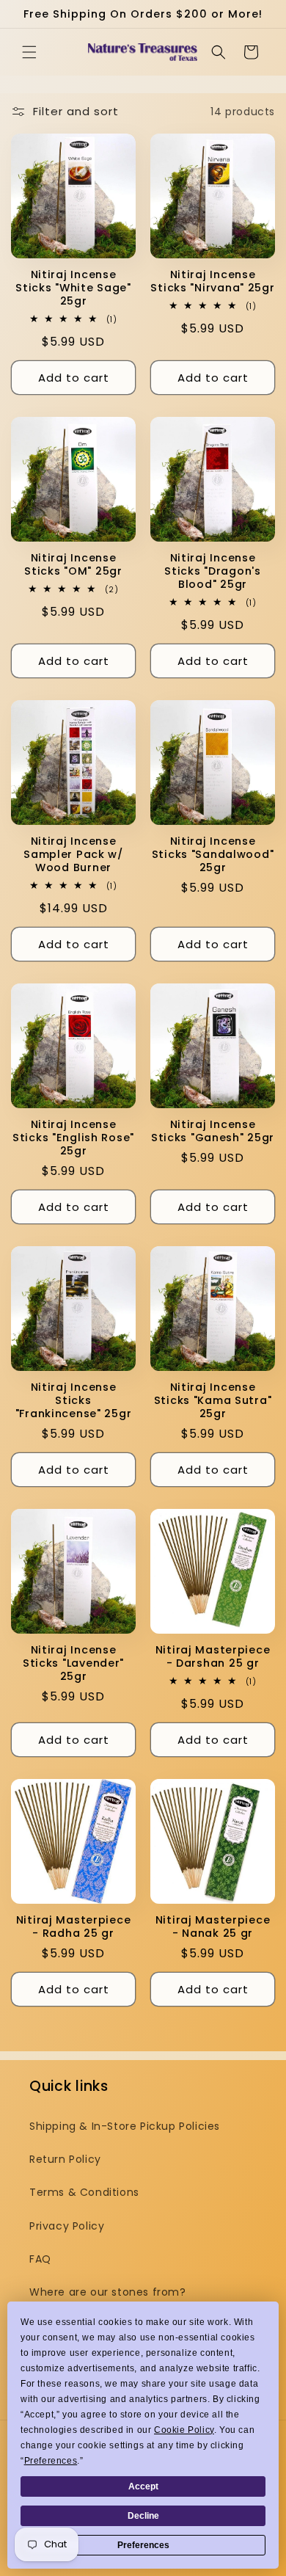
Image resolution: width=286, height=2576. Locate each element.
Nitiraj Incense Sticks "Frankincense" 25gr (74, 1400)
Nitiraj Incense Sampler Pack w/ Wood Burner (73, 854)
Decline (143, 2516)
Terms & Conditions (84, 2192)
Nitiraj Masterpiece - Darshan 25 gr (213, 1656)
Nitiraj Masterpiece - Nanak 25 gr (213, 1926)
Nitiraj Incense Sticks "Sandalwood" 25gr (213, 854)
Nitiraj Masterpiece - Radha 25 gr (74, 1926)
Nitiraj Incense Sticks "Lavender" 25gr (73, 1663)
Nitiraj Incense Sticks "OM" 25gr (73, 564)
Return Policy (65, 2159)
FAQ (40, 2259)
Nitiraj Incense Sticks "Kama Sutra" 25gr (213, 1400)
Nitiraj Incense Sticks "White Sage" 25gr (73, 288)
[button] (29, 52)
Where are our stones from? (108, 2292)
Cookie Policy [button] (184, 2430)
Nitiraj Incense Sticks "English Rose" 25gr (73, 1138)
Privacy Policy (67, 2226)
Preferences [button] (51, 2461)
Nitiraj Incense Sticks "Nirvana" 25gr (212, 281)
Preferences (143, 2545)
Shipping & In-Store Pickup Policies (125, 2126)
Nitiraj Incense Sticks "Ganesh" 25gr (213, 1131)
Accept (143, 2486)
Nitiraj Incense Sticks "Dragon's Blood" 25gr (213, 571)
